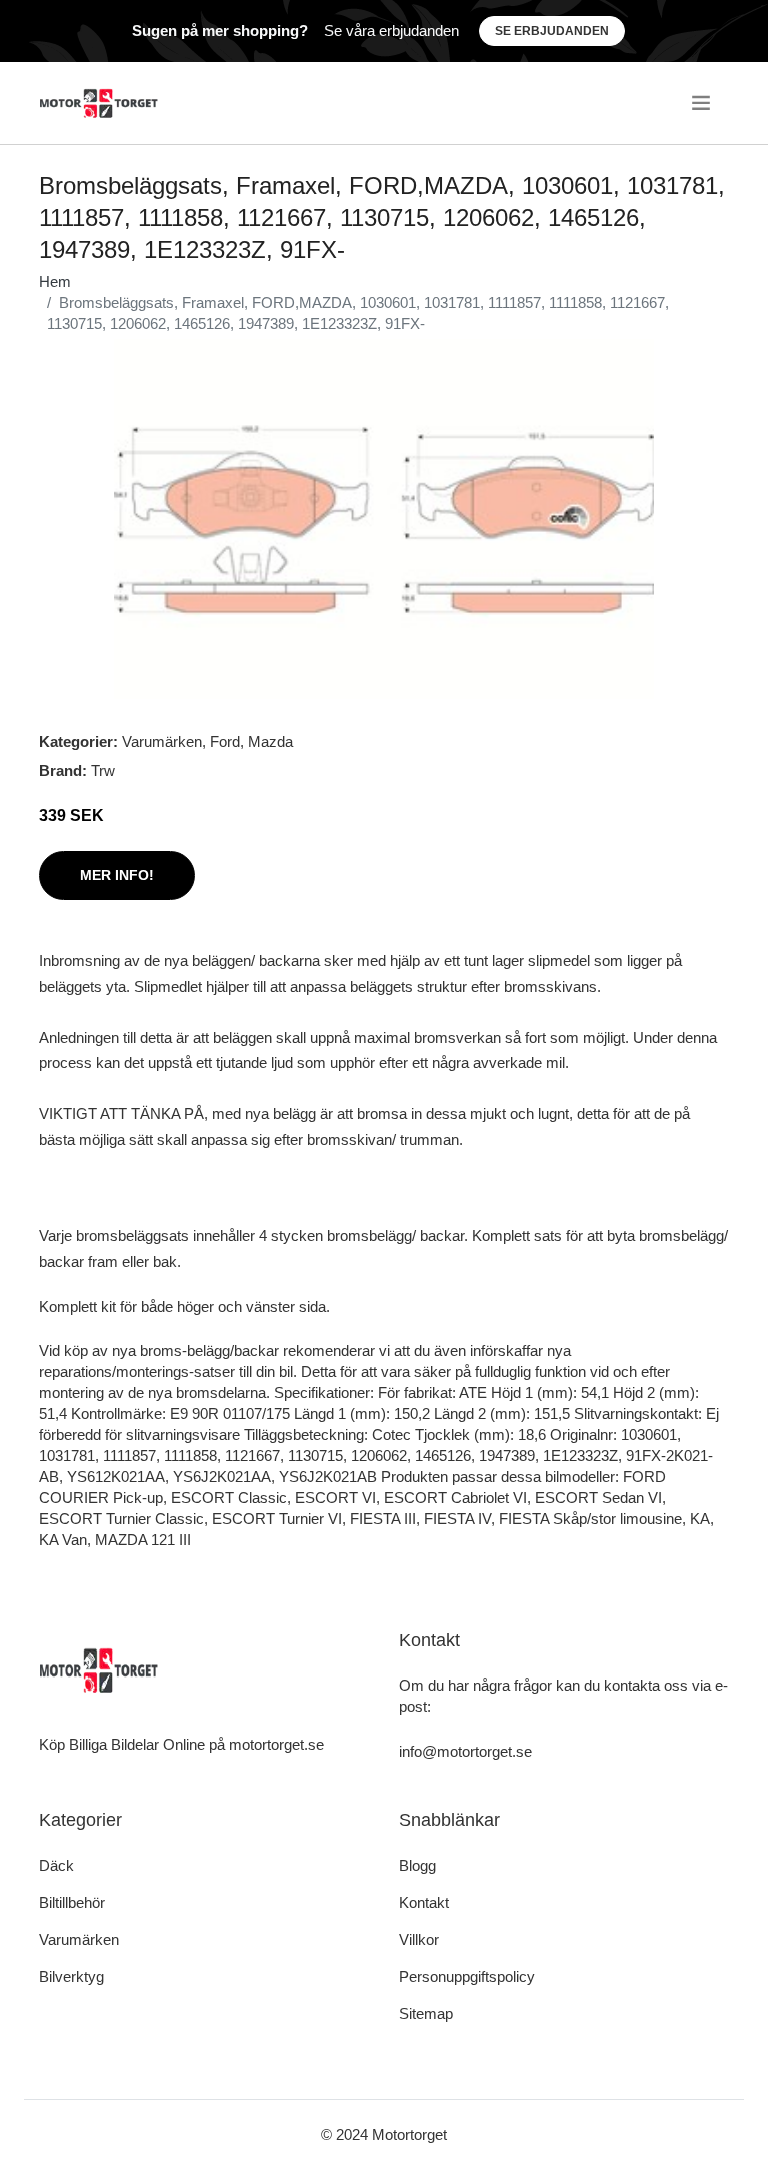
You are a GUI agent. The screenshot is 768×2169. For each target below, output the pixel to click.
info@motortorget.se (465, 1751)
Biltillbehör (72, 1902)
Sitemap (426, 2013)
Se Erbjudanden (552, 31)
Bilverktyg (71, 1976)
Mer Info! (117, 875)
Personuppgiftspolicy (467, 1976)
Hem (55, 281)
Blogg (417, 1865)
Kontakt (424, 1902)
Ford (225, 741)
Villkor (419, 1939)
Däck (56, 1865)
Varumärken (162, 741)
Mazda (270, 741)
